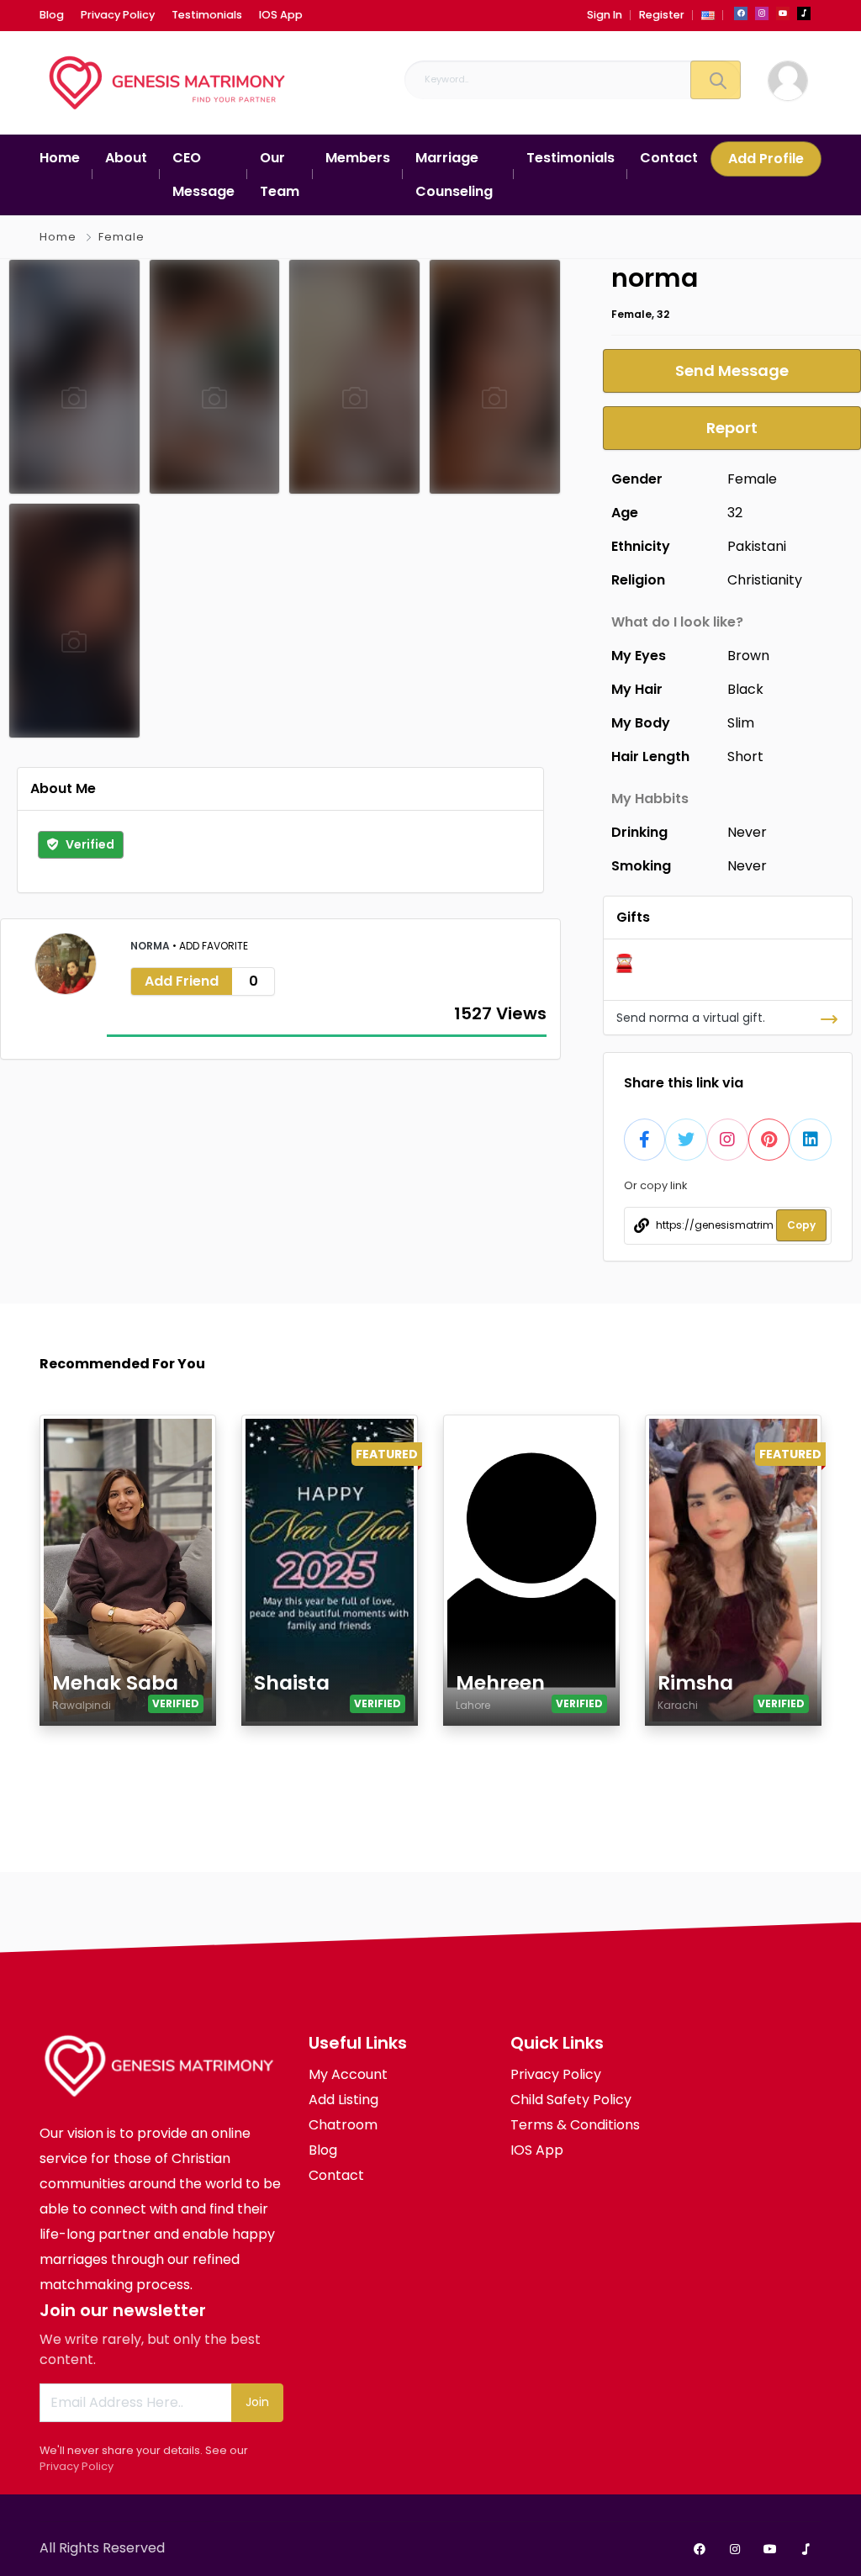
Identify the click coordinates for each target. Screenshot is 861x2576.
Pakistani (757, 546)
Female (121, 237)
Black (745, 689)
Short (745, 756)
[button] (708, 15)
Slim (741, 723)
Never (747, 832)
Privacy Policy (77, 2466)
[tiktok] (804, 13)
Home (58, 237)
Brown (748, 656)
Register (662, 15)
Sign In (605, 15)
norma (151, 946)
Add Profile (766, 159)
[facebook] (741, 13)
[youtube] (783, 13)
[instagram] (762, 13)
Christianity (765, 580)
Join (257, 2402)
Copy (801, 1225)
